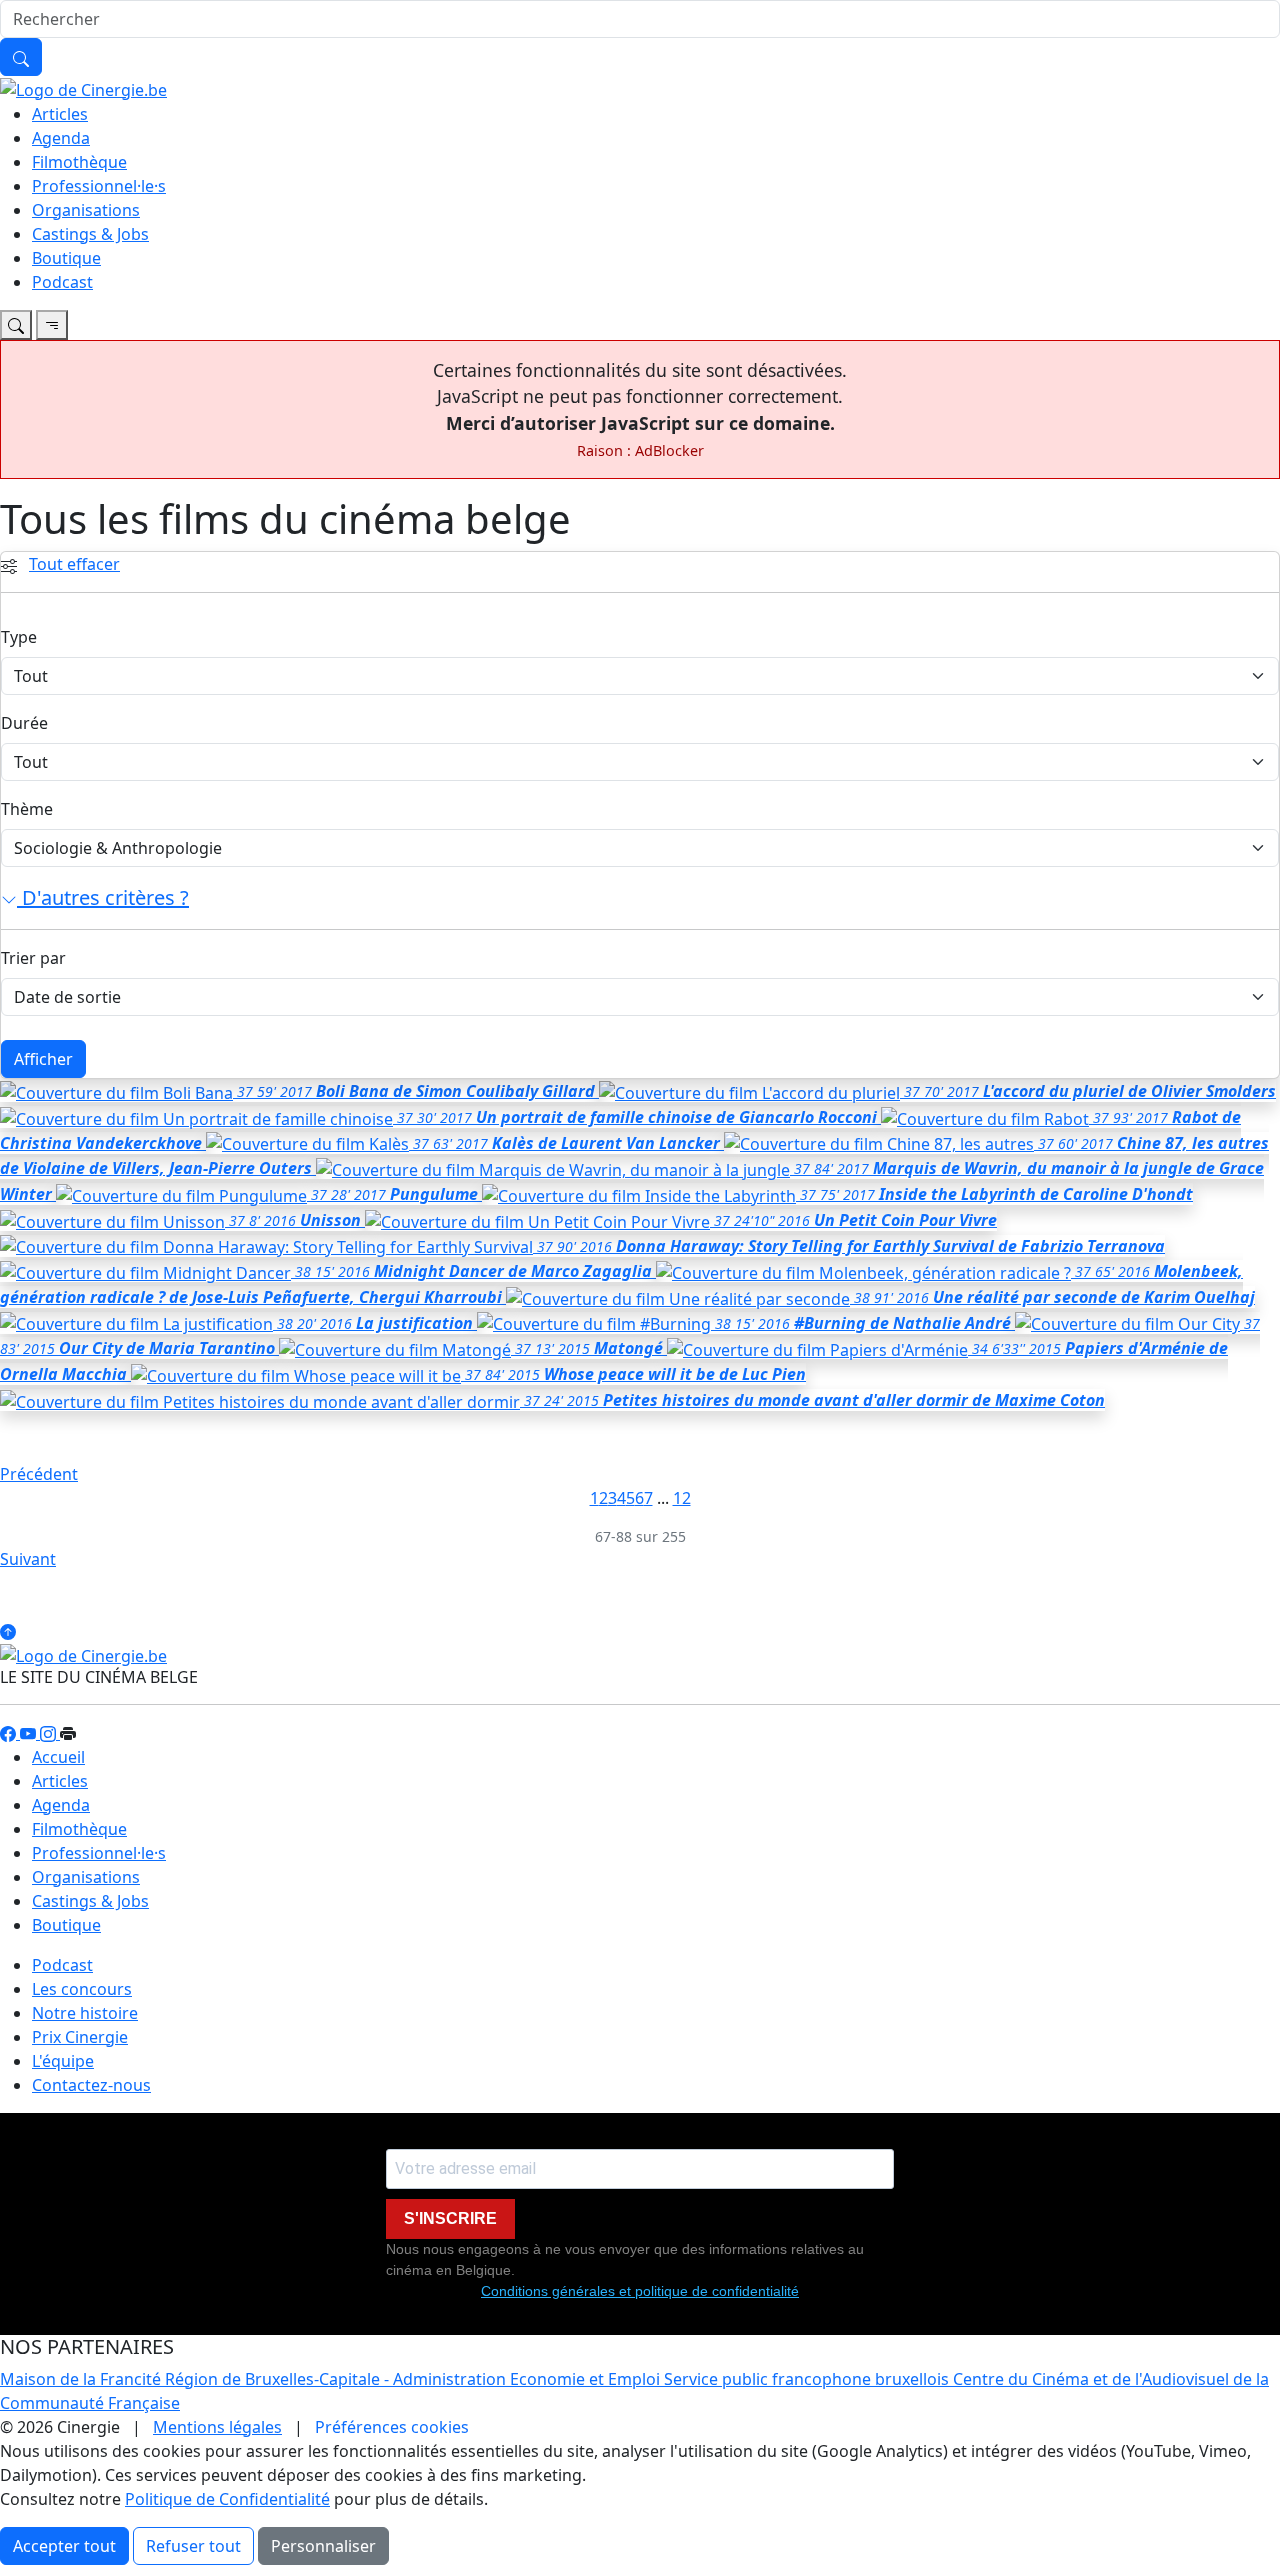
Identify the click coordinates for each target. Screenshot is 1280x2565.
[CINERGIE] (83, 88)
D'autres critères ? (103, 897)
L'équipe (63, 2061)
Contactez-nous (91, 2085)
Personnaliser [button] (323, 2546)
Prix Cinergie (80, 2037)
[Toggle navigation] (16, 325)
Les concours (82, 1989)
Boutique (66, 258)
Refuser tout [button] (193, 2546)
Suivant (28, 1559)
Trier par (33, 958)
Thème (27, 809)
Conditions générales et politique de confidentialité (640, 2291)
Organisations (86, 210)
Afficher (43, 1059)
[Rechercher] (21, 57)
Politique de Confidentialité (227, 2499)
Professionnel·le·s (99, 186)
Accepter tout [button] (64, 2546)
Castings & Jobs (90, 234)
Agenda (61, 138)
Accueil (58, 1757)
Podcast (62, 282)
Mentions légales (217, 2427)
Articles (60, 114)
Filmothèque (79, 162)
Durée (24, 723)
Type (19, 637)
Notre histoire (85, 2013)
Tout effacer (74, 564)
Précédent (39, 1474)
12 (682, 1498)
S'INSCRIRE (450, 2218)
